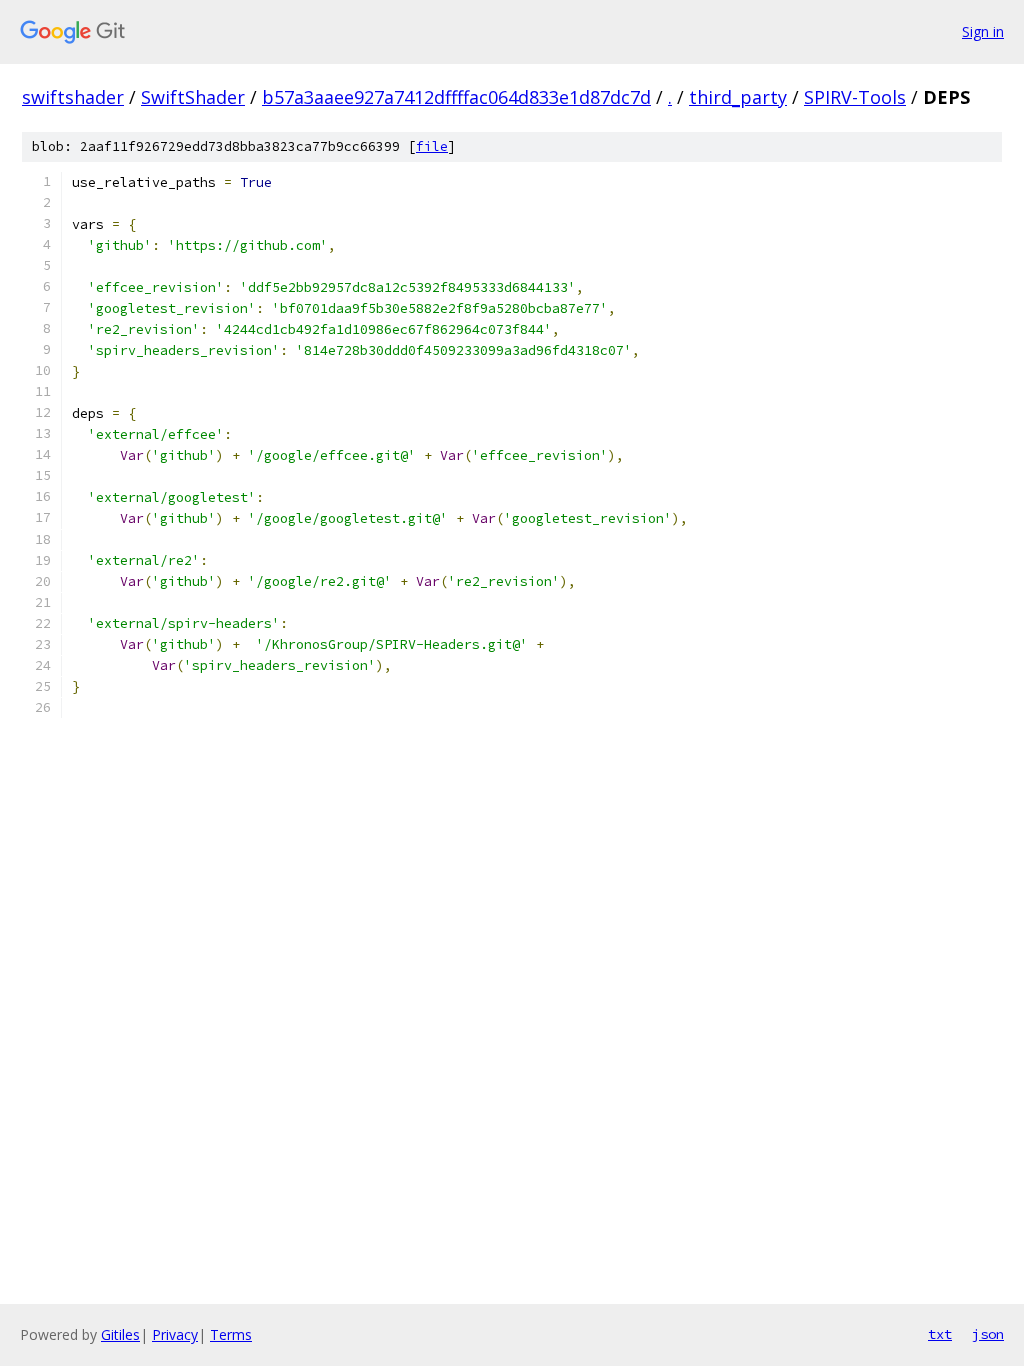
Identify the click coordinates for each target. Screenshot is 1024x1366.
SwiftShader (193, 97)
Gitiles (120, 1334)
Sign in (983, 31)
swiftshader (73, 97)
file (432, 146)
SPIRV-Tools (855, 97)
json (988, 1334)
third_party (738, 97)
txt (940, 1334)
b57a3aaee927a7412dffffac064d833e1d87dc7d (456, 97)
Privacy (175, 1334)
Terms (231, 1334)
